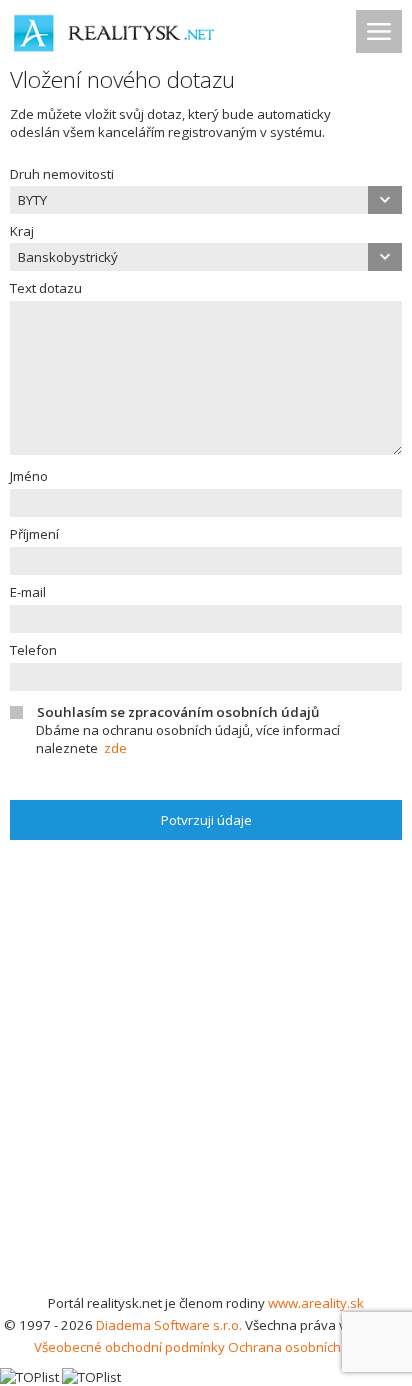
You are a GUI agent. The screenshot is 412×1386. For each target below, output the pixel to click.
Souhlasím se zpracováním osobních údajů (178, 712)
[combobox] (206, 200)
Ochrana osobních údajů (303, 1347)
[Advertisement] (206, 1076)
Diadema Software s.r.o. (169, 1325)
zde (115, 748)
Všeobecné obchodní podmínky (129, 1347)
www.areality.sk (316, 1303)
